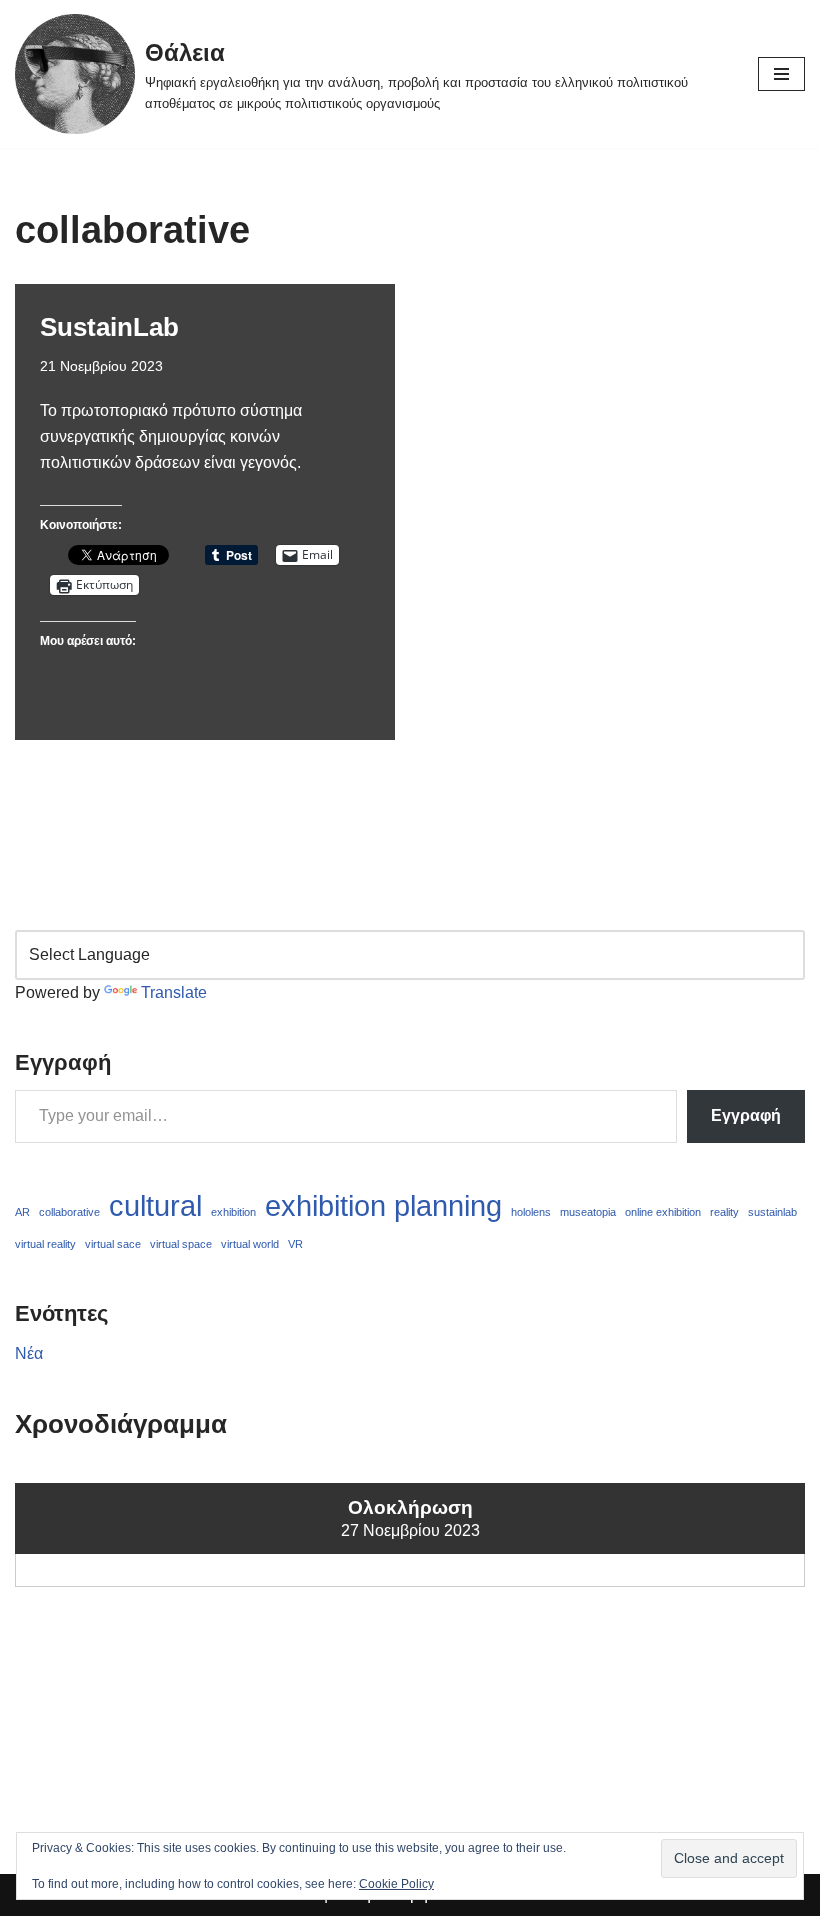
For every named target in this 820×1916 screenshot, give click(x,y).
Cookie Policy (396, 1884)
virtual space (181, 1244)
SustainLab (109, 327)
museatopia (588, 1212)
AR (22, 1212)
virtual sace (113, 1244)
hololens (531, 1212)
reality (724, 1212)
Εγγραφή (746, 1115)
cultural (155, 1205)
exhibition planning (383, 1205)
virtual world (250, 1244)
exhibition (233, 1212)
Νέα (29, 1353)
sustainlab (772, 1212)
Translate (174, 992)
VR (295, 1244)
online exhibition (663, 1212)
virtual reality (45, 1244)
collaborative (69, 1212)
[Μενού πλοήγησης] (781, 74)
